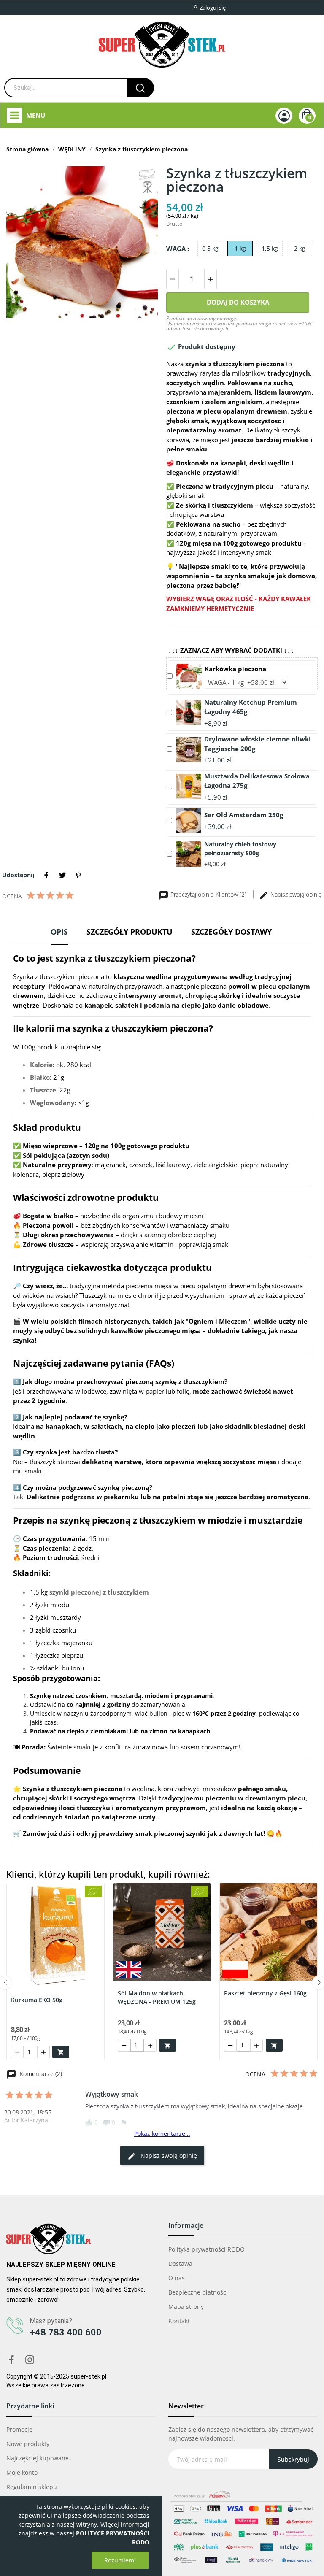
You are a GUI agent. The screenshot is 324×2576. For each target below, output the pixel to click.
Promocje (19, 2429)
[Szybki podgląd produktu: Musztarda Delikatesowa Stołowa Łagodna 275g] (189, 786)
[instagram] (30, 2360)
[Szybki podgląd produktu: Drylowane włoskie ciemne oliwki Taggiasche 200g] (189, 749)
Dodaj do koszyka (238, 302)
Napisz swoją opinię (295, 894)
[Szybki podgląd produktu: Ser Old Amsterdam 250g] (189, 820)
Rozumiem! (120, 2560)
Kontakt (179, 2321)
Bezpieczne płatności (198, 2292)
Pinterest (78, 875)
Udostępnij (46, 875)
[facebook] (11, 2360)
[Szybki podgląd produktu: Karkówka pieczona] (189, 676)
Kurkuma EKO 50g (37, 2000)
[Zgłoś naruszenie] (124, 2122)
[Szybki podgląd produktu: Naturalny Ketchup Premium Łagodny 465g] (189, 712)
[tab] (59, 935)
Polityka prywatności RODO (207, 2249)
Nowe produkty (28, 2444)
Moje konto (22, 2472)
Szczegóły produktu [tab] (130, 932)
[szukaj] (140, 88)
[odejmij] (173, 279)
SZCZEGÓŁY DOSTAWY (231, 932)
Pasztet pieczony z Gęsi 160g (265, 1993)
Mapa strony (186, 2307)
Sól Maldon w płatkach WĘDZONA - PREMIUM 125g (157, 1997)
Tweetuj (62, 875)
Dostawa (180, 2264)
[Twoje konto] (284, 116)
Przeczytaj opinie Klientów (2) (208, 894)
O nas (177, 2278)
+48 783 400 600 (66, 2332)
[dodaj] (211, 279)
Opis (59, 932)
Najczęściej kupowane (38, 2458)
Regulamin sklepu (32, 2487)
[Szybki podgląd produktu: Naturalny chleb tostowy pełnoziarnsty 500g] (189, 853)
